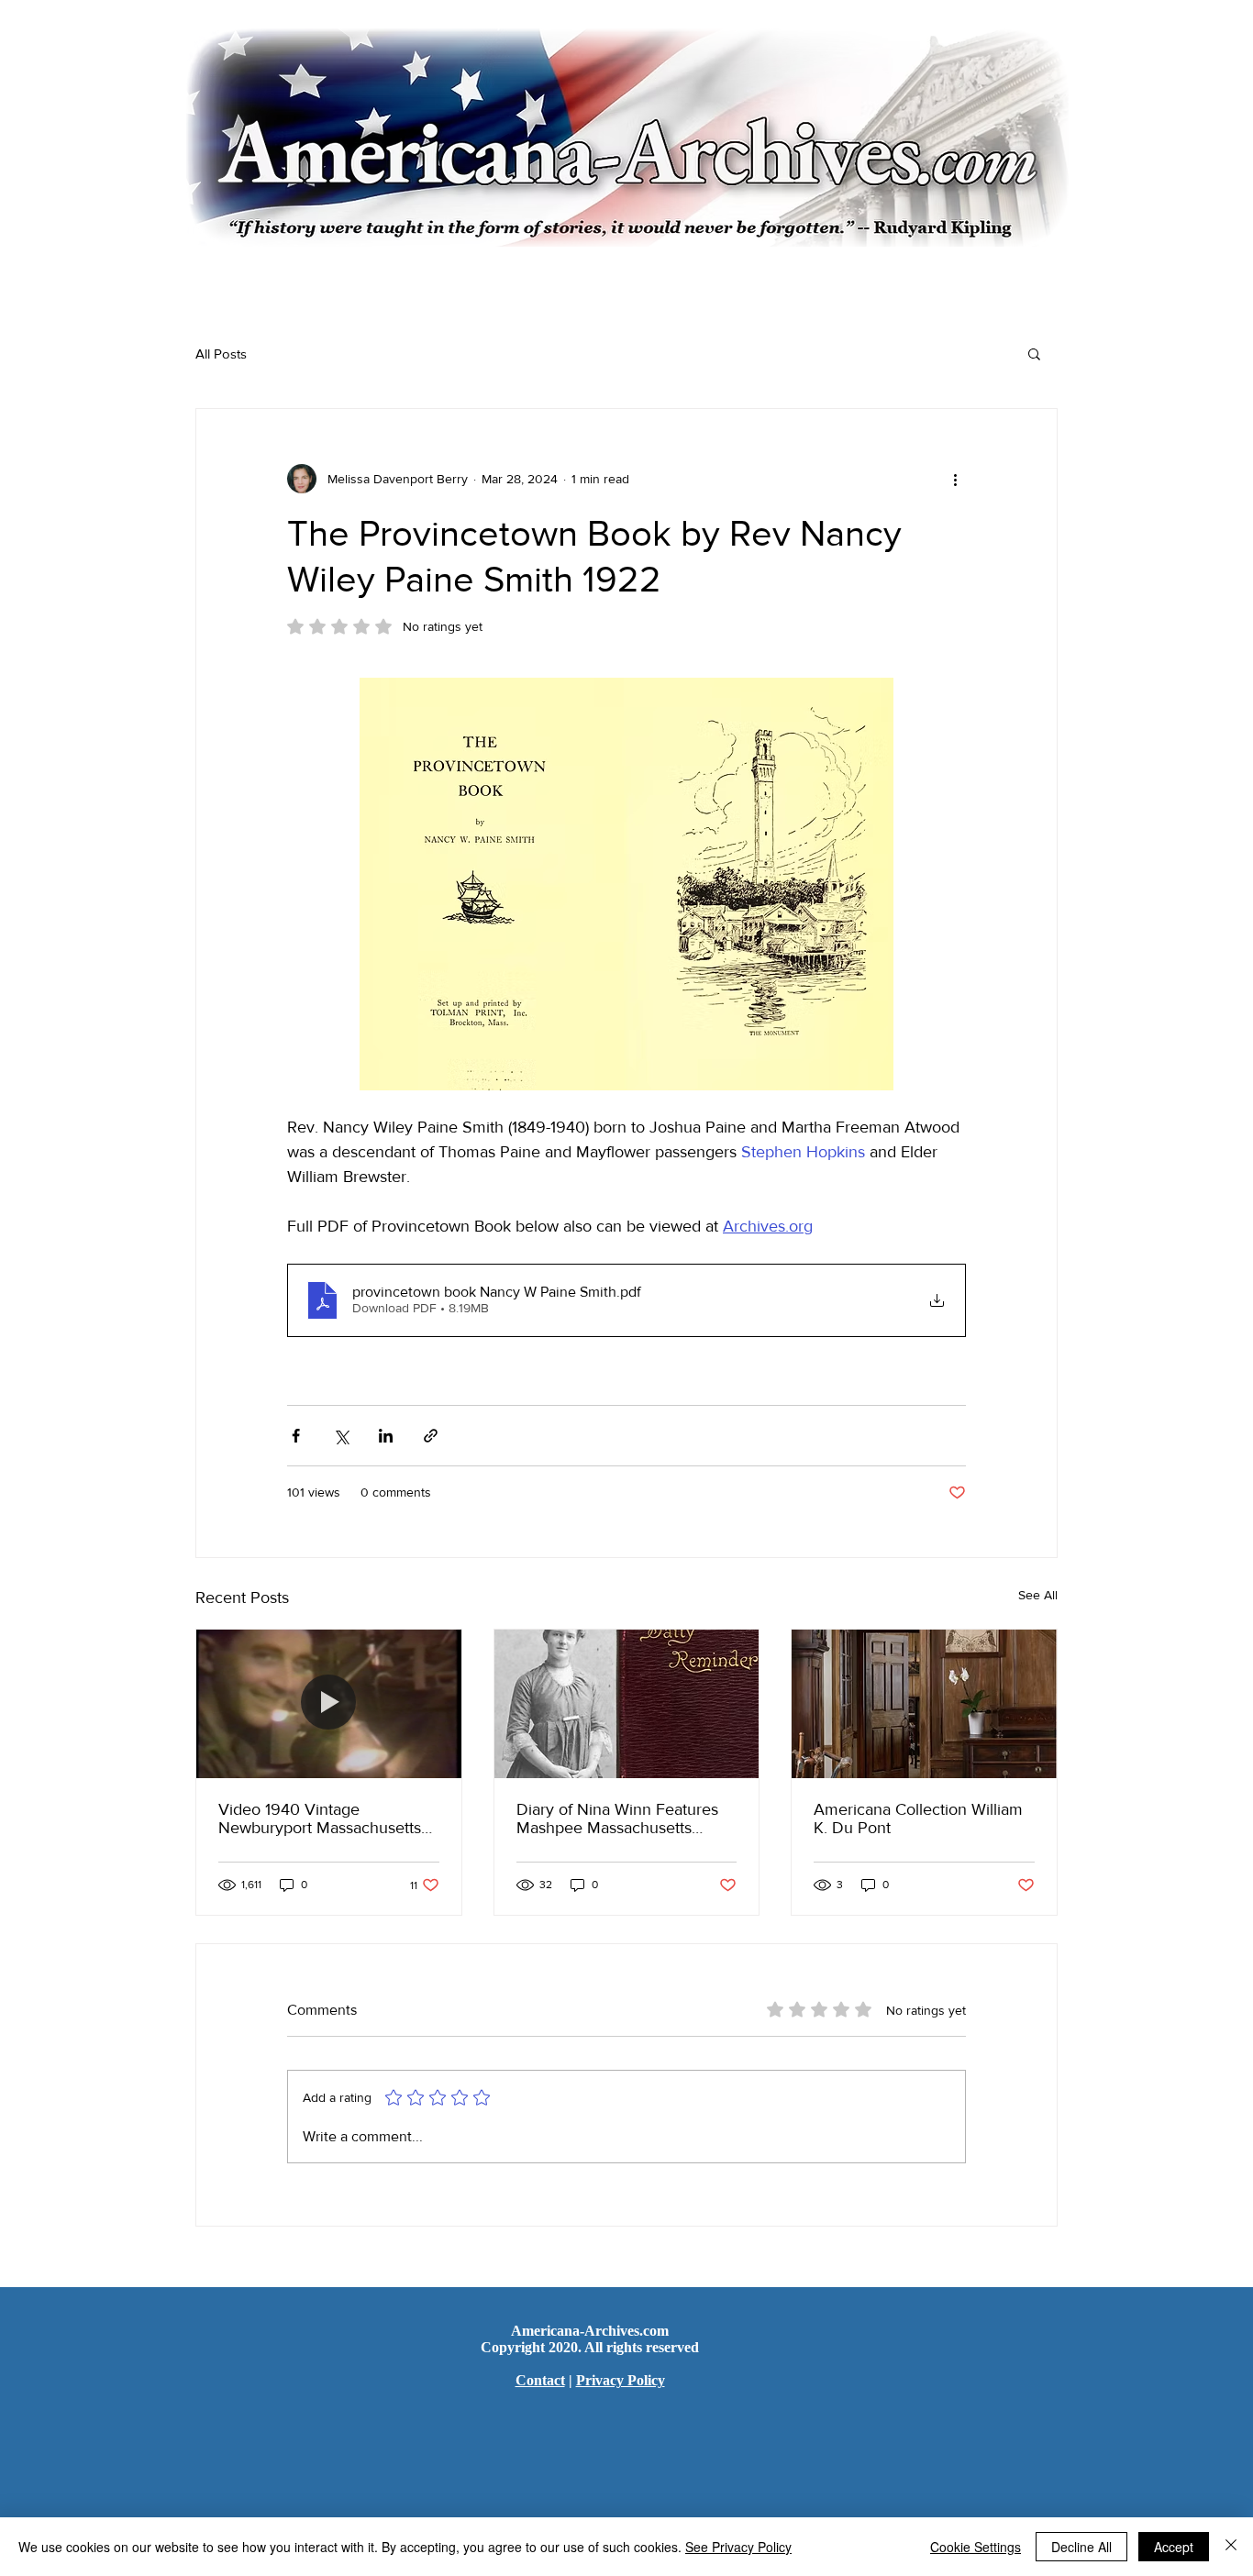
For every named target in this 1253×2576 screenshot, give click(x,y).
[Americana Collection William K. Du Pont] (924, 1704)
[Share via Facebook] (296, 1436)
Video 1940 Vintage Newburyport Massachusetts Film (320, 1819)
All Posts (221, 354)
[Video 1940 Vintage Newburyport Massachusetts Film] (329, 1704)
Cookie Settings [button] (976, 2547)
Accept (1174, 2547)
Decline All (1081, 2547)
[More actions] (955, 479)
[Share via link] (431, 1436)
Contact (540, 2380)
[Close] (1231, 2547)
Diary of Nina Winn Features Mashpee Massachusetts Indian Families (617, 1819)
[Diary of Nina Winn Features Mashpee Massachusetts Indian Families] (627, 1704)
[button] (1034, 353)
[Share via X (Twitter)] (341, 1436)
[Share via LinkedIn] (386, 1436)
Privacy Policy (621, 2380)
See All (1038, 1595)
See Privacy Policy (738, 2547)
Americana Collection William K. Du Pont (918, 1819)
